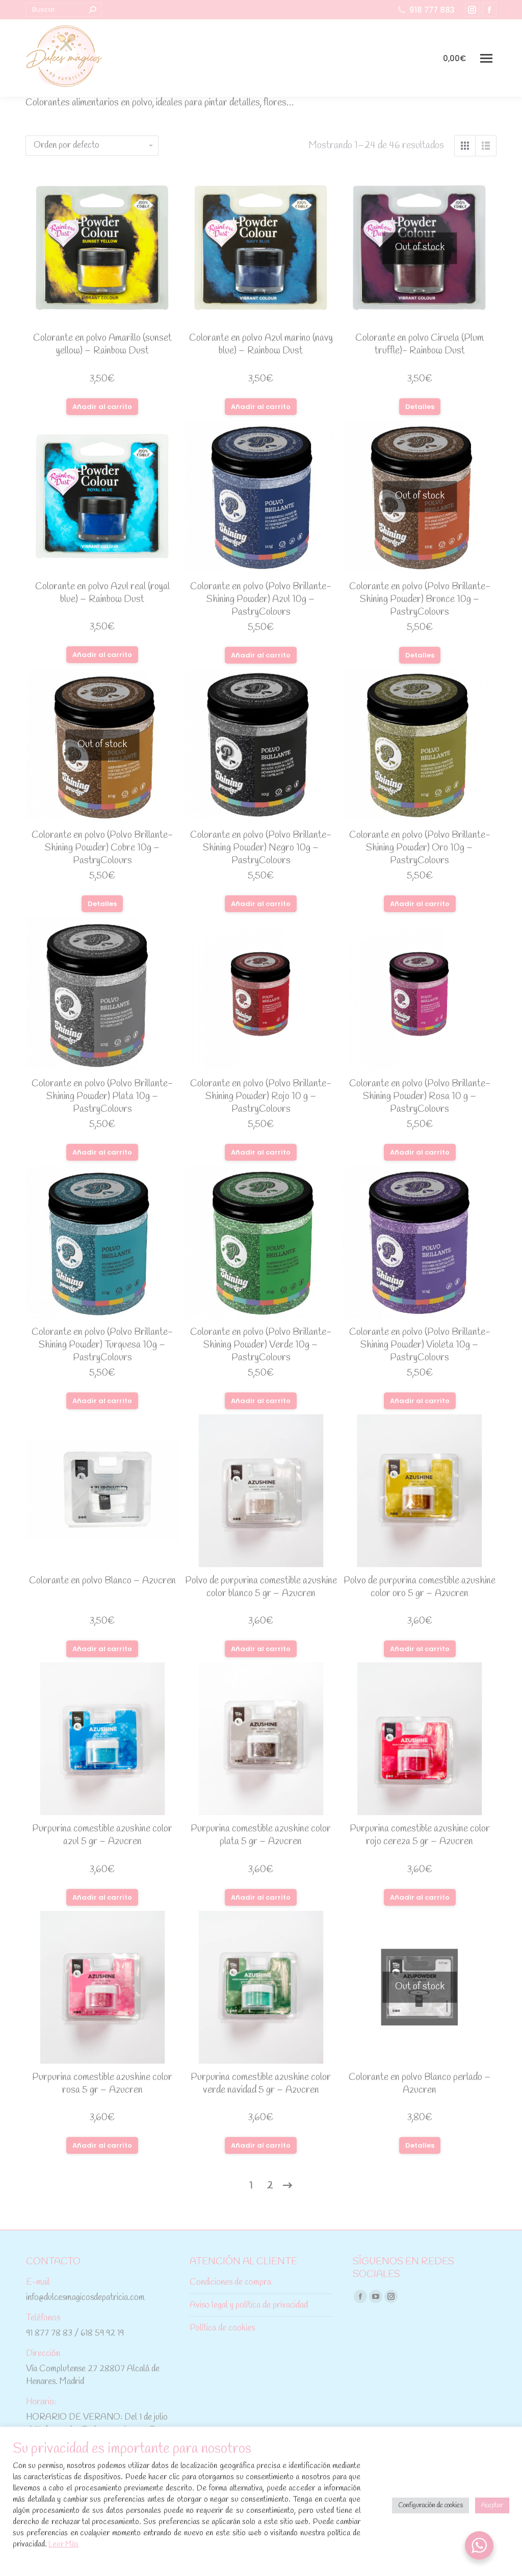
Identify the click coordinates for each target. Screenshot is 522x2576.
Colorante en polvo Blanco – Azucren (102, 1581)
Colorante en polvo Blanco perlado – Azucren (420, 2084)
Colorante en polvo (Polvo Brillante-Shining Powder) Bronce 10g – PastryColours (420, 599)
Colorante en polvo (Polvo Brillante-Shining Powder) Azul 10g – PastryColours (261, 599)
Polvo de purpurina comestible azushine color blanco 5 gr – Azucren (261, 1587)
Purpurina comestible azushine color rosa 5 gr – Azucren (102, 2084)
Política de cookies (222, 2328)
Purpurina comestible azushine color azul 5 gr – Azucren (102, 1835)
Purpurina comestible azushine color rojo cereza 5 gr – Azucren (420, 1835)
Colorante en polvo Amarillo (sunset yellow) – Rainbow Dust (102, 345)
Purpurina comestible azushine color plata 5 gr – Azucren (261, 1835)
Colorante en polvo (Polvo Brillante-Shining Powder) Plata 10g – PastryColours (102, 1097)
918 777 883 (432, 10)
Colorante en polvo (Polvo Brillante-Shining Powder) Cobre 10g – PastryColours (102, 848)
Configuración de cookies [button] (430, 2505)
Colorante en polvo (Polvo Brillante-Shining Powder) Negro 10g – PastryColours (261, 848)
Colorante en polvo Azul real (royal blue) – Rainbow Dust (102, 593)
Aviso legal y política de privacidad (249, 2305)
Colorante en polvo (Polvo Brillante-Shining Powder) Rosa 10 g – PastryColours (420, 1097)
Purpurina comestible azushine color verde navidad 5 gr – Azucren (261, 2084)
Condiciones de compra (230, 2282)
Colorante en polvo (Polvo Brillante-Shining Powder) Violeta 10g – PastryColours (420, 1345)
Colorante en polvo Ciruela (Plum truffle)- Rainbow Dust (420, 345)
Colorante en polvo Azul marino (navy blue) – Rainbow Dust (261, 345)
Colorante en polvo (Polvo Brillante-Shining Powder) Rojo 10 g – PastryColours (261, 1097)
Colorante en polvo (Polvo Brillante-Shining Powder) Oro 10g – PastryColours (420, 848)
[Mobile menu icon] (486, 58)
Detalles (420, 407)
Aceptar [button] (492, 2505)
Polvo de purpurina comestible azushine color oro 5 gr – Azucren (420, 1587)
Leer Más (63, 2544)
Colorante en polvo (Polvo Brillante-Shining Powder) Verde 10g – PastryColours (261, 1345)
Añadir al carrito (102, 407)
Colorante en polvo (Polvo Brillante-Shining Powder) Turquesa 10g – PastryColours (102, 1345)
